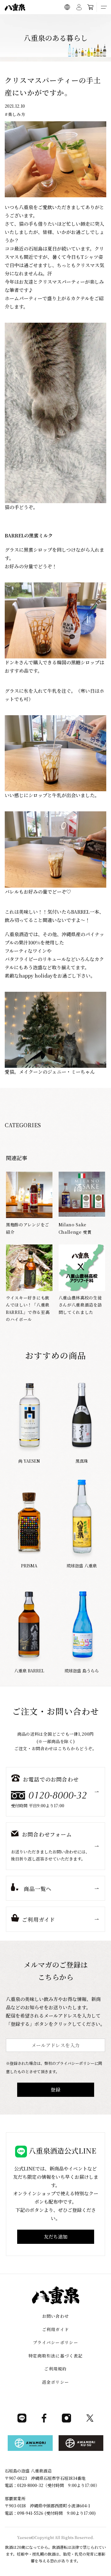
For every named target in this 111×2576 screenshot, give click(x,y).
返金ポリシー (56, 2382)
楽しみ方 (17, 114)
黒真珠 (82, 1461)
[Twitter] (90, 2421)
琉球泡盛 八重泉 (82, 1566)
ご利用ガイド (89, 21)
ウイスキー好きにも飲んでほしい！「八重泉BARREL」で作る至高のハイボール (28, 1309)
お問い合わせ (56, 2316)
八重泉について (25, 21)
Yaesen (24, 2537)
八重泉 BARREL (29, 1671)
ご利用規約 (55, 2369)
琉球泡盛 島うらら (82, 1671)
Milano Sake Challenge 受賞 (75, 1228)
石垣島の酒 (50, 21)
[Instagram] (66, 2421)
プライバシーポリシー (55, 2342)
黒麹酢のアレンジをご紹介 (28, 1228)
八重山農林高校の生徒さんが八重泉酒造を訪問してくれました (80, 1305)
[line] (22, 2421)
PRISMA (29, 1566)
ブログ (68, 21)
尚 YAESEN (29, 1461)
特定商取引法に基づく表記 (56, 2356)
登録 (56, 2090)
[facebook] (44, 2421)
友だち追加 (56, 2237)
